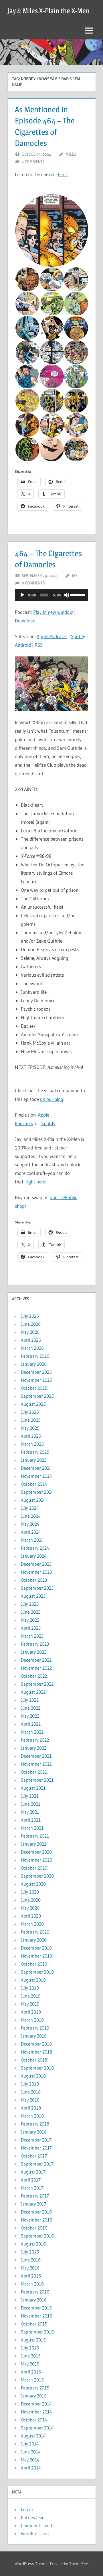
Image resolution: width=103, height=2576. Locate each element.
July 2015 (30, 2348)
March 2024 (32, 1540)
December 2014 (36, 2404)
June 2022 (31, 1708)
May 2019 (30, 2004)
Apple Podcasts (52, 636)
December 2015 (36, 2308)
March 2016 (32, 2284)
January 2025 (34, 1460)
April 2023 (31, 1628)
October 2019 (34, 1964)
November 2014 (36, 2412)
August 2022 (33, 1692)
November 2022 (36, 1668)
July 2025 (30, 1412)
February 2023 (35, 1644)
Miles (71, 154)
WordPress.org (35, 2533)
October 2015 (34, 2324)
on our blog (52, 1099)
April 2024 (31, 1532)
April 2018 (31, 2108)
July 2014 (30, 2444)
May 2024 (30, 1524)
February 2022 (35, 1740)
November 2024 (36, 1476)
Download (25, 621)
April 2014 (31, 2468)
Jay (75, 575)
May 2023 (30, 1620)
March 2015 (32, 2380)
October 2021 (34, 1772)
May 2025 (30, 1428)
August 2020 (33, 1884)
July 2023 (30, 1604)
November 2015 (36, 2316)
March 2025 (32, 1444)
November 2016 (36, 2220)
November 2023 (36, 1572)
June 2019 (31, 1996)
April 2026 (31, 1340)
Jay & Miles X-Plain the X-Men (48, 11)
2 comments (33, 162)
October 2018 (34, 2060)
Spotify (78, 636)
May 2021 (30, 1812)
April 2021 (31, 1820)
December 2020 (36, 1852)
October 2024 (34, 1484)
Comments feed (36, 2525)
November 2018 (36, 2052)
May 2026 (30, 1332)
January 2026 (34, 1364)
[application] (51, 595)
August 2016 (33, 2244)
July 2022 (30, 1700)
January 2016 (34, 2300)
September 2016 (37, 2236)
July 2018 (30, 2084)
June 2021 (31, 1804)
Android (23, 645)
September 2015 (37, 2332)
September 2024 (37, 1492)
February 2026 (35, 1356)
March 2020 (32, 1924)
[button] (51, 231)
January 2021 (34, 1844)
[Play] (22, 595)
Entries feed (33, 2517)
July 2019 (30, 1988)
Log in (27, 2509)
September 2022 (37, 1684)
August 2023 (33, 1596)
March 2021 (32, 1828)
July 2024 (30, 1508)
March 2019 (32, 2020)
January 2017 (34, 2204)
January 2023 (34, 1652)
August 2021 (33, 1788)
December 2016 (36, 2212)
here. (63, 174)
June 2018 (31, 2092)
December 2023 (36, 1564)
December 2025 (36, 1372)
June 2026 (31, 1324)
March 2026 (32, 1348)
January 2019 (34, 2036)
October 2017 (34, 2156)
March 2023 (32, 1636)
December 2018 (36, 2044)
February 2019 (35, 2028)
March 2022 (32, 1732)
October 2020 (34, 1868)
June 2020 (31, 1900)
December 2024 (36, 1468)
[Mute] (66, 595)
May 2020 (30, 1908)
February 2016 (35, 2292)
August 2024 (33, 1500)
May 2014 (30, 2460)
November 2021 (36, 1764)
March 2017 (32, 2188)
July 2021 (30, 1796)
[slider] (78, 594)
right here (35, 1182)
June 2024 (31, 1516)
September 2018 (37, 2068)
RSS (39, 645)
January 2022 (34, 1748)
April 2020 (31, 1916)
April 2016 (31, 2276)
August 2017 (33, 2172)
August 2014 (33, 2436)
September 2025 (37, 1396)
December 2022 (36, 1660)
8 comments (33, 583)
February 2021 (35, 1836)
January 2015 (34, 2396)
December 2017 (36, 2140)
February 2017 (35, 2196)
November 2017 (36, 2148)
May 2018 (30, 2100)
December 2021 (36, 1756)
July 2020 (30, 1892)
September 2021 (37, 1780)
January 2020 (34, 1940)
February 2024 (35, 1548)
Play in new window (53, 612)
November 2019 (36, 1956)
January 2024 (34, 1556)
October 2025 (34, 1388)
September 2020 (37, 1876)
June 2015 (31, 2356)
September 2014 (37, 2428)
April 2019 (31, 2012)
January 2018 (34, 2132)
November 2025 (36, 1380)
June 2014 (31, 2452)
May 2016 (30, 2268)
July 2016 (30, 2252)
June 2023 (31, 1612)
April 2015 (31, 2372)
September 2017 (37, 2164)
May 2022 (30, 1716)
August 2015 (33, 2340)
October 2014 (34, 2420)
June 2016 (31, 2260)
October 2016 (34, 2228)
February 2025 (35, 1452)
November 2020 (36, 1860)
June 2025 (31, 1420)
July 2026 (30, 1316)
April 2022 (31, 1724)
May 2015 (30, 2364)
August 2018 (33, 2076)
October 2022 (34, 1676)
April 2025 (31, 1436)
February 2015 (35, 2388)
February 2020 (35, 1932)
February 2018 (35, 2124)
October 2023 (34, 1580)
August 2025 (33, 1404)
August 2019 (33, 1980)
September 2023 (37, 1588)
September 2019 (37, 1972)
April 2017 (31, 2180)
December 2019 (36, 1948)
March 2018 (32, 2116)
